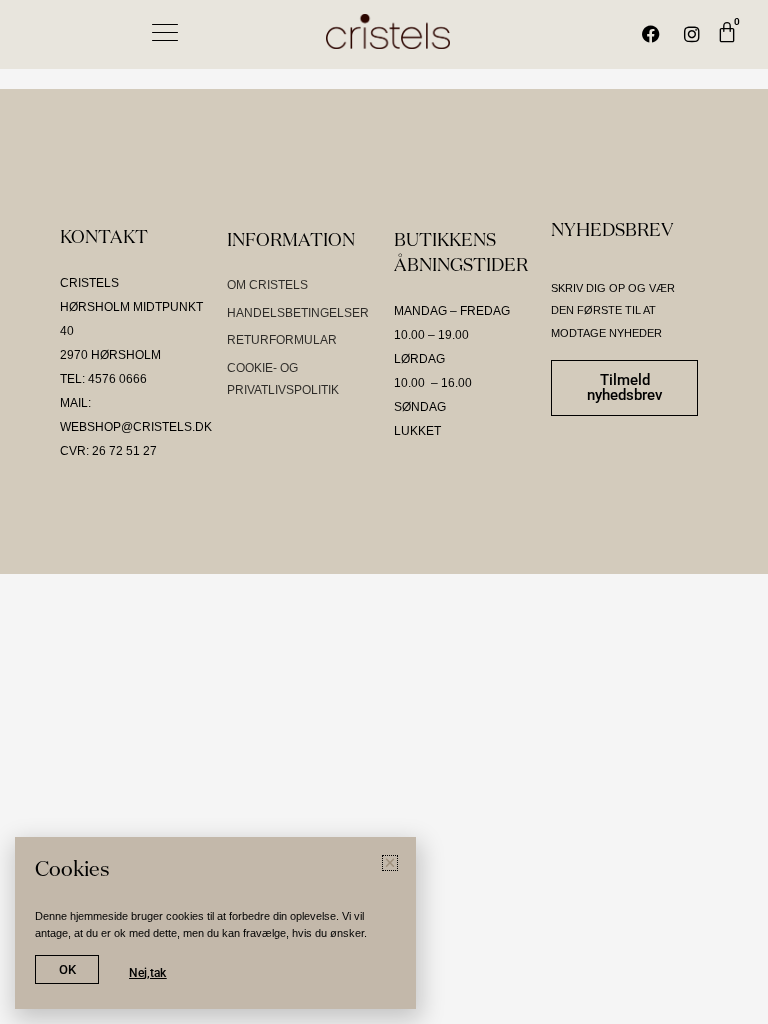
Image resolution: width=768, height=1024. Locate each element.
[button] (716, 169)
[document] (384, 512)
